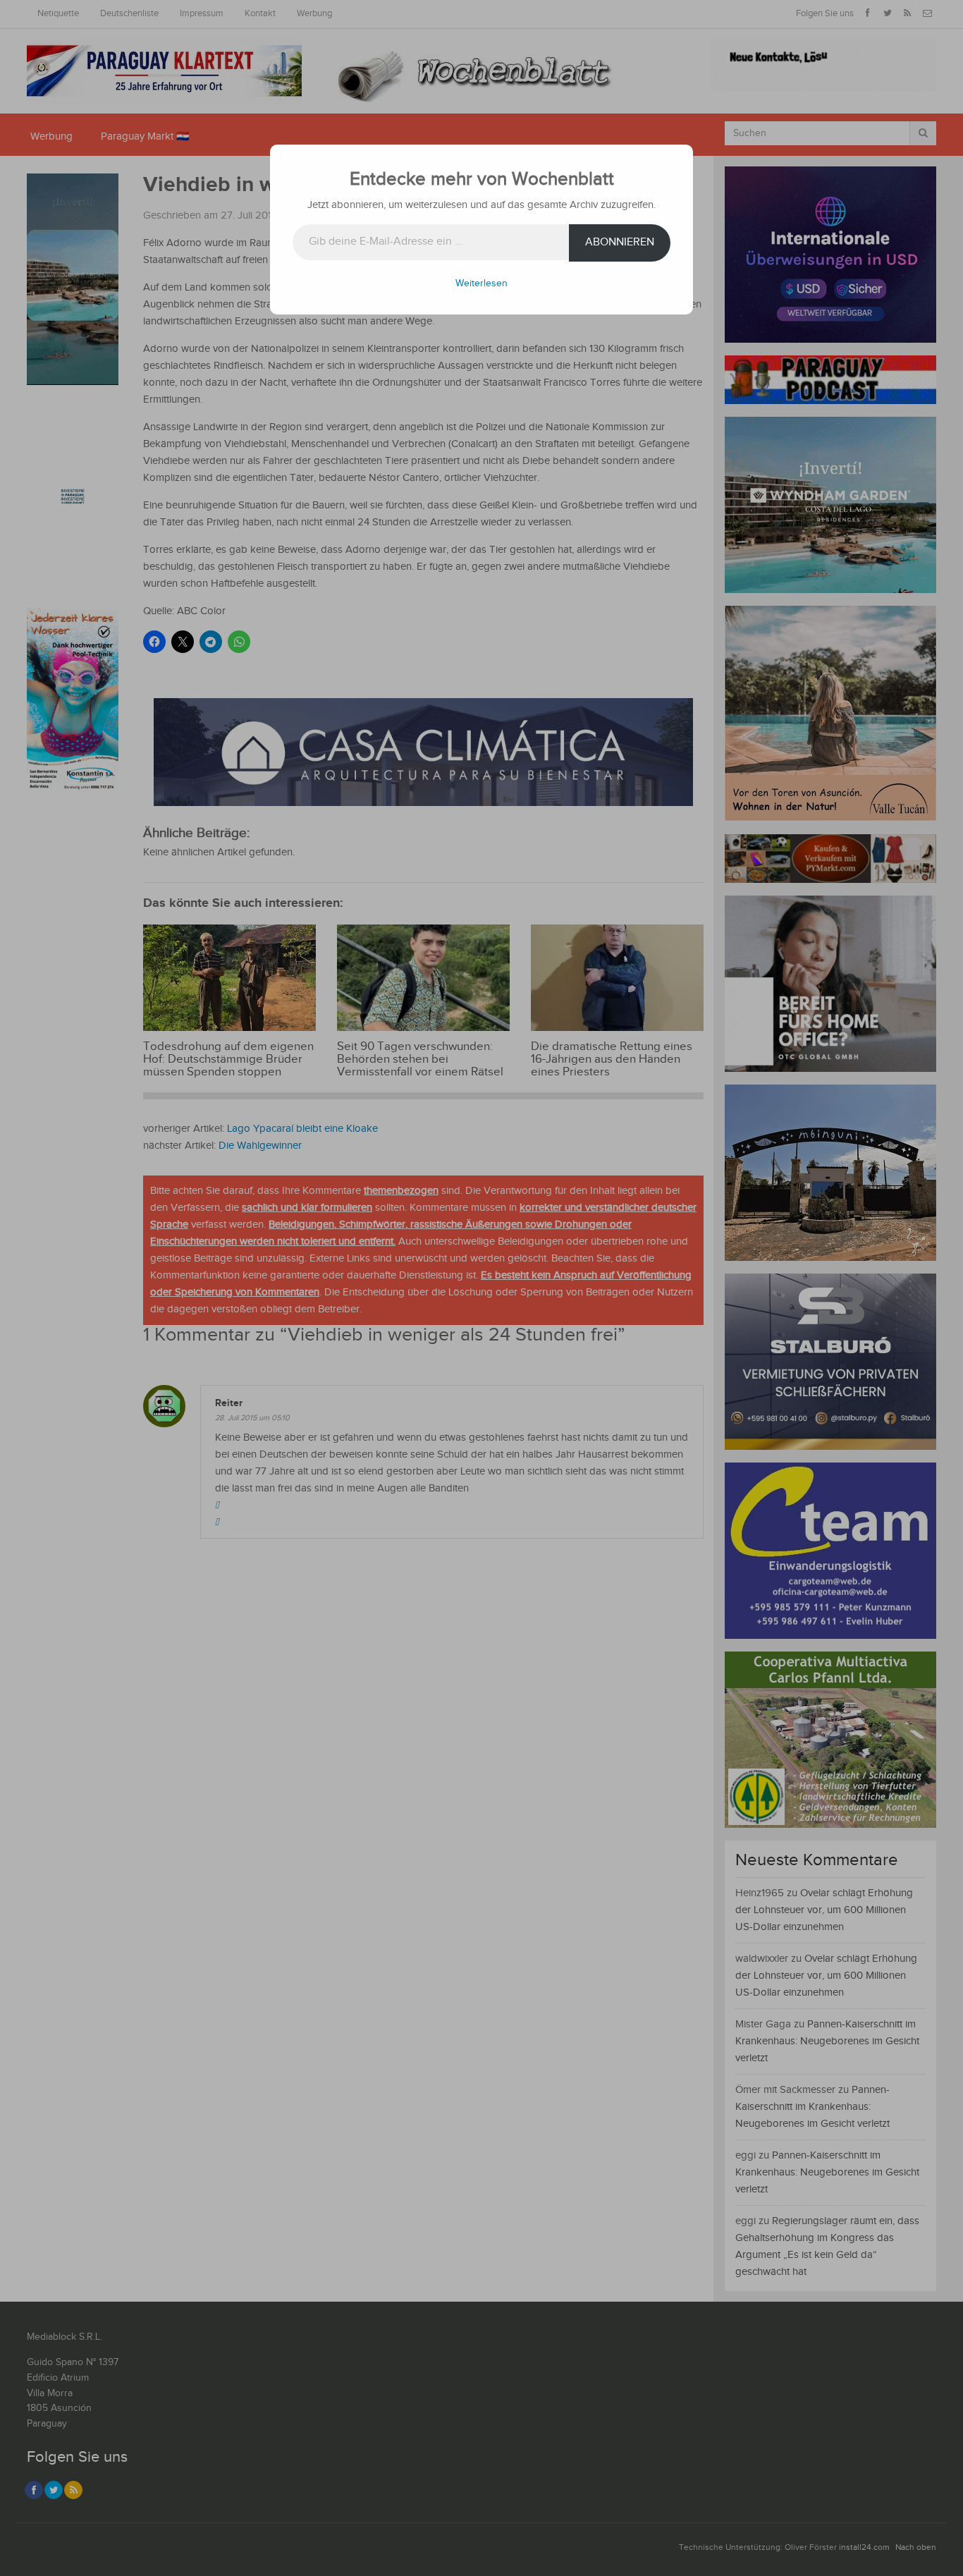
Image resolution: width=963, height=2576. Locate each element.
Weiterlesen (481, 283)
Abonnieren (620, 242)
